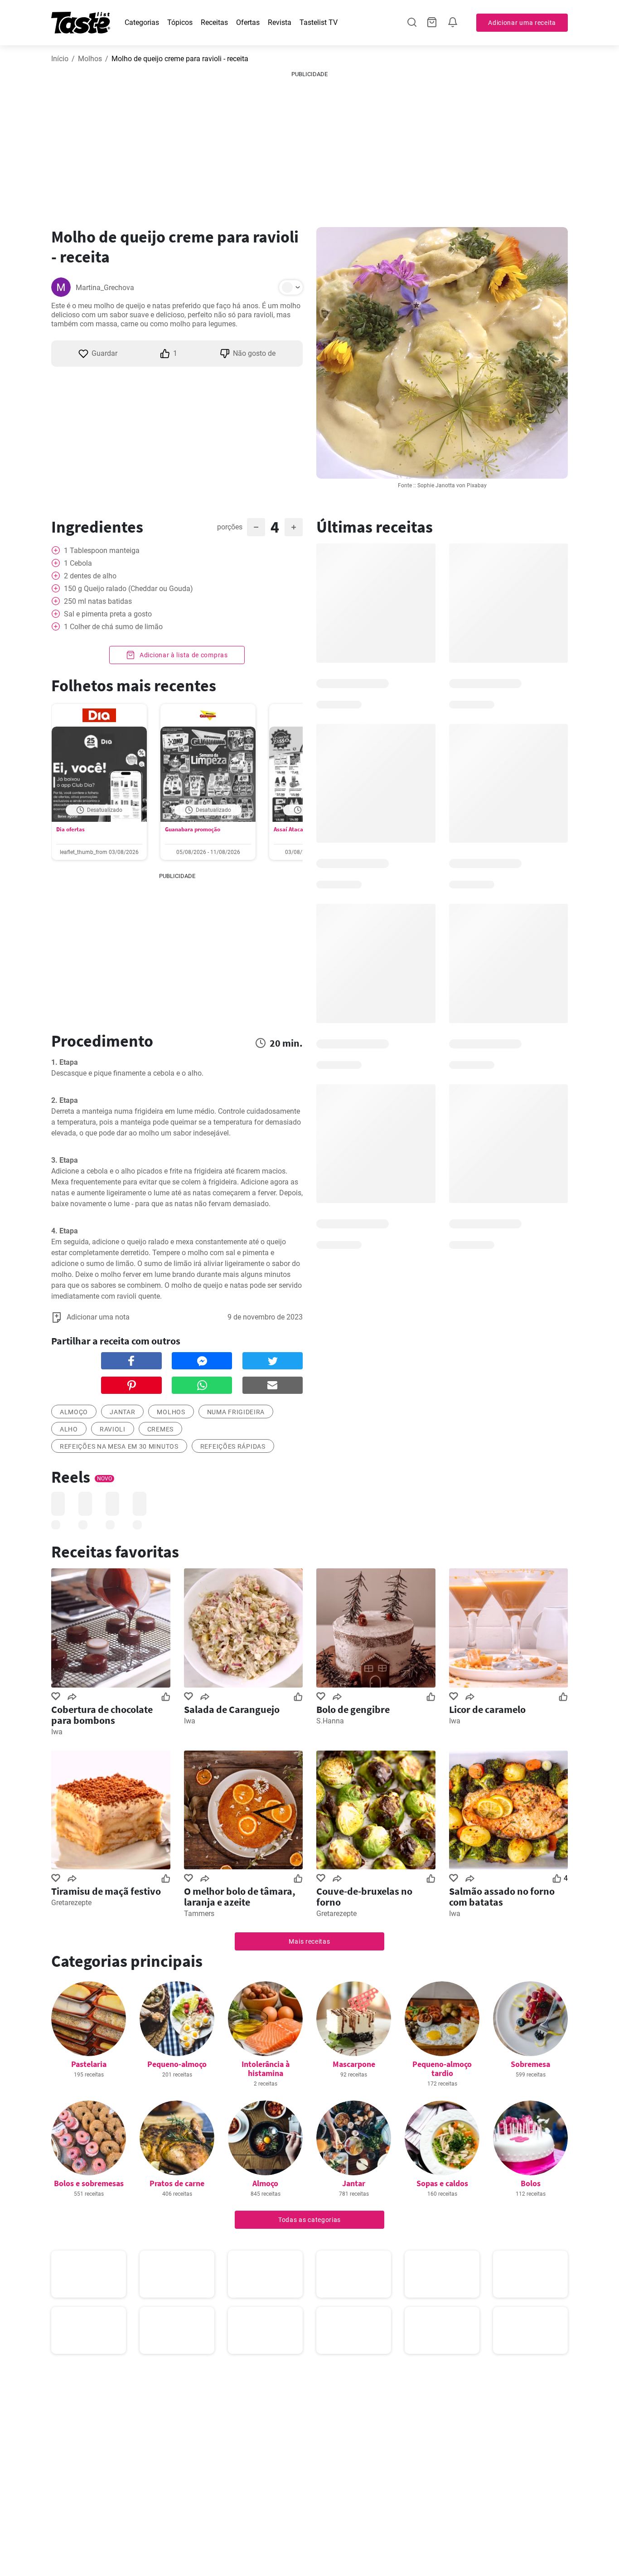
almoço (74, 1412)
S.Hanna (330, 1721)
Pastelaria (89, 2064)
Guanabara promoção (193, 829)
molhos (171, 1412)
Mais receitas (309, 1941)
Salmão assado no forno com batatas (502, 1897)
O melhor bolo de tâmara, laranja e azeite (240, 1897)
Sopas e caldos (442, 2183)
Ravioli (113, 1429)
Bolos (531, 2183)
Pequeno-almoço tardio (442, 2069)
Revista (280, 22)
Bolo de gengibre (353, 1709)
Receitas (214, 22)
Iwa (57, 1732)
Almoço (265, 2183)
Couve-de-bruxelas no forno (364, 1897)
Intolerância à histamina (266, 2069)
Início (60, 59)
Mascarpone (354, 2064)
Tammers (199, 1914)
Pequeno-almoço (177, 2064)
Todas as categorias (309, 2220)
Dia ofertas (70, 829)
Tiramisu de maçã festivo (106, 1891)
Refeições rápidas (233, 1446)
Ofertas (248, 22)
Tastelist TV (319, 22)
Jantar (122, 1412)
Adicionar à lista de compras (183, 655)
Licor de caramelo (487, 1709)
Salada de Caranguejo (232, 1709)
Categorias (142, 22)
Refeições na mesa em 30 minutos (119, 1446)
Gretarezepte (71, 1903)
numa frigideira (236, 1412)
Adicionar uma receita (522, 23)
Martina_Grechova (105, 288)
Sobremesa (530, 2064)
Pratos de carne (177, 2183)
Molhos (90, 59)
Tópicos (180, 22)
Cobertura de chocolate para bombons (102, 1715)
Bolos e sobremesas (89, 2183)
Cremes (160, 1429)
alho (69, 1429)
